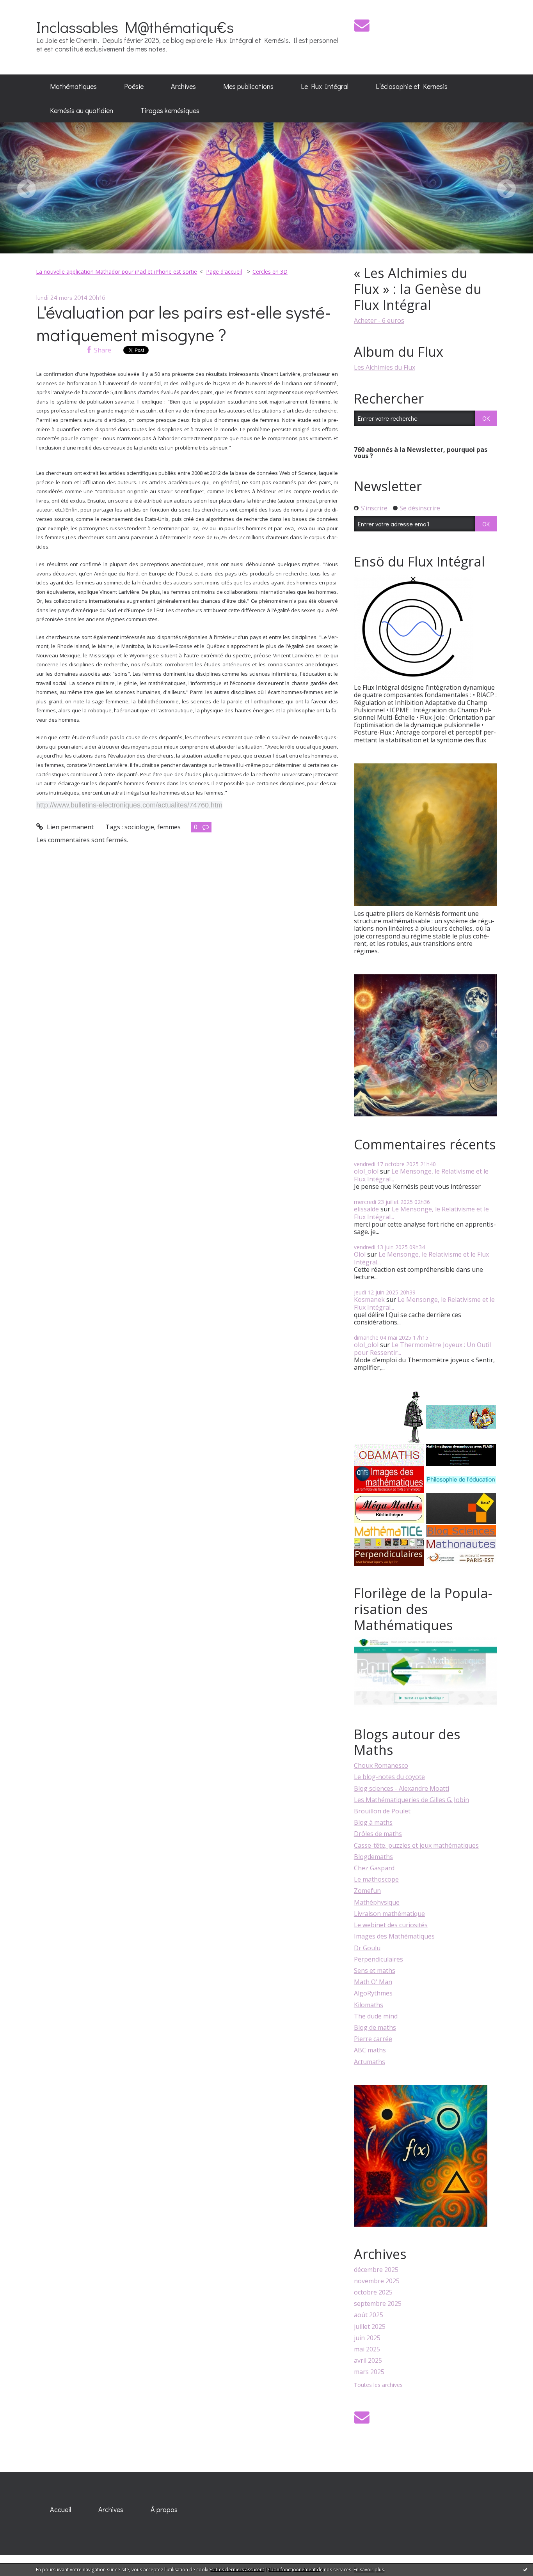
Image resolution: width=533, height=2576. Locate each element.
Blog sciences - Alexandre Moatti (402, 1788)
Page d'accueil (224, 272)
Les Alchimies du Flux (385, 367)
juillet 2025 (370, 2327)
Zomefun (367, 1891)
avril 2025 (368, 2361)
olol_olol (366, 1171)
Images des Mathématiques (394, 1936)
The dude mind (376, 2016)
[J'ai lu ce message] (525, 2569)
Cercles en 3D (270, 272)
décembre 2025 (376, 2270)
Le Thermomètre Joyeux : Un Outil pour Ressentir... (422, 1348)
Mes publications (248, 86)
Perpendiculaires (378, 1959)
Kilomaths (369, 2005)
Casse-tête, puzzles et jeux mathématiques (416, 1845)
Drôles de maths (378, 1834)
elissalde (366, 1209)
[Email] (362, 25)
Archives (183, 86)
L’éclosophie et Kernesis (412, 86)
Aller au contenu (28, 7)
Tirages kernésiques (170, 110)
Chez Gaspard (374, 1868)
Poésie (134, 86)
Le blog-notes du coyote (389, 1777)
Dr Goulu (367, 1948)
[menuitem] (73, 87)
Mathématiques (73, 86)
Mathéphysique (377, 1902)
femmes (169, 827)
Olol (360, 1254)
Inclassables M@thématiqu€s (135, 27)
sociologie (139, 827)
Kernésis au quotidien (82, 110)
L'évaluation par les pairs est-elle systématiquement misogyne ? (184, 323)
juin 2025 (367, 2338)
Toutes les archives (378, 2385)
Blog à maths (373, 1822)
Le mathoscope (376, 1879)
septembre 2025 (378, 2304)
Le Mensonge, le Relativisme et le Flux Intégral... (421, 1175)
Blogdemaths (373, 1857)
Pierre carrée (373, 2039)
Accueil (60, 2509)
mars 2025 (369, 2372)
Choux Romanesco (381, 1765)
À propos (164, 2509)
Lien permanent (69, 827)
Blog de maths (375, 2027)
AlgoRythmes (373, 1993)
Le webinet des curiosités (391, 1925)
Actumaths (370, 2062)
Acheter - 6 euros (379, 320)
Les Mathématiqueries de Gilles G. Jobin (411, 1800)
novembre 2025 (377, 2281)
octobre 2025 (373, 2292)
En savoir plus (369, 2570)
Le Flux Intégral (325, 86)
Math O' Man (373, 1982)
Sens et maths (375, 1971)
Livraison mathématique (389, 1914)
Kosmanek (369, 1300)
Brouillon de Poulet (382, 1811)
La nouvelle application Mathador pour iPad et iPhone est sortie (116, 272)
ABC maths (370, 2050)
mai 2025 (367, 2349)
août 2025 (369, 2315)
